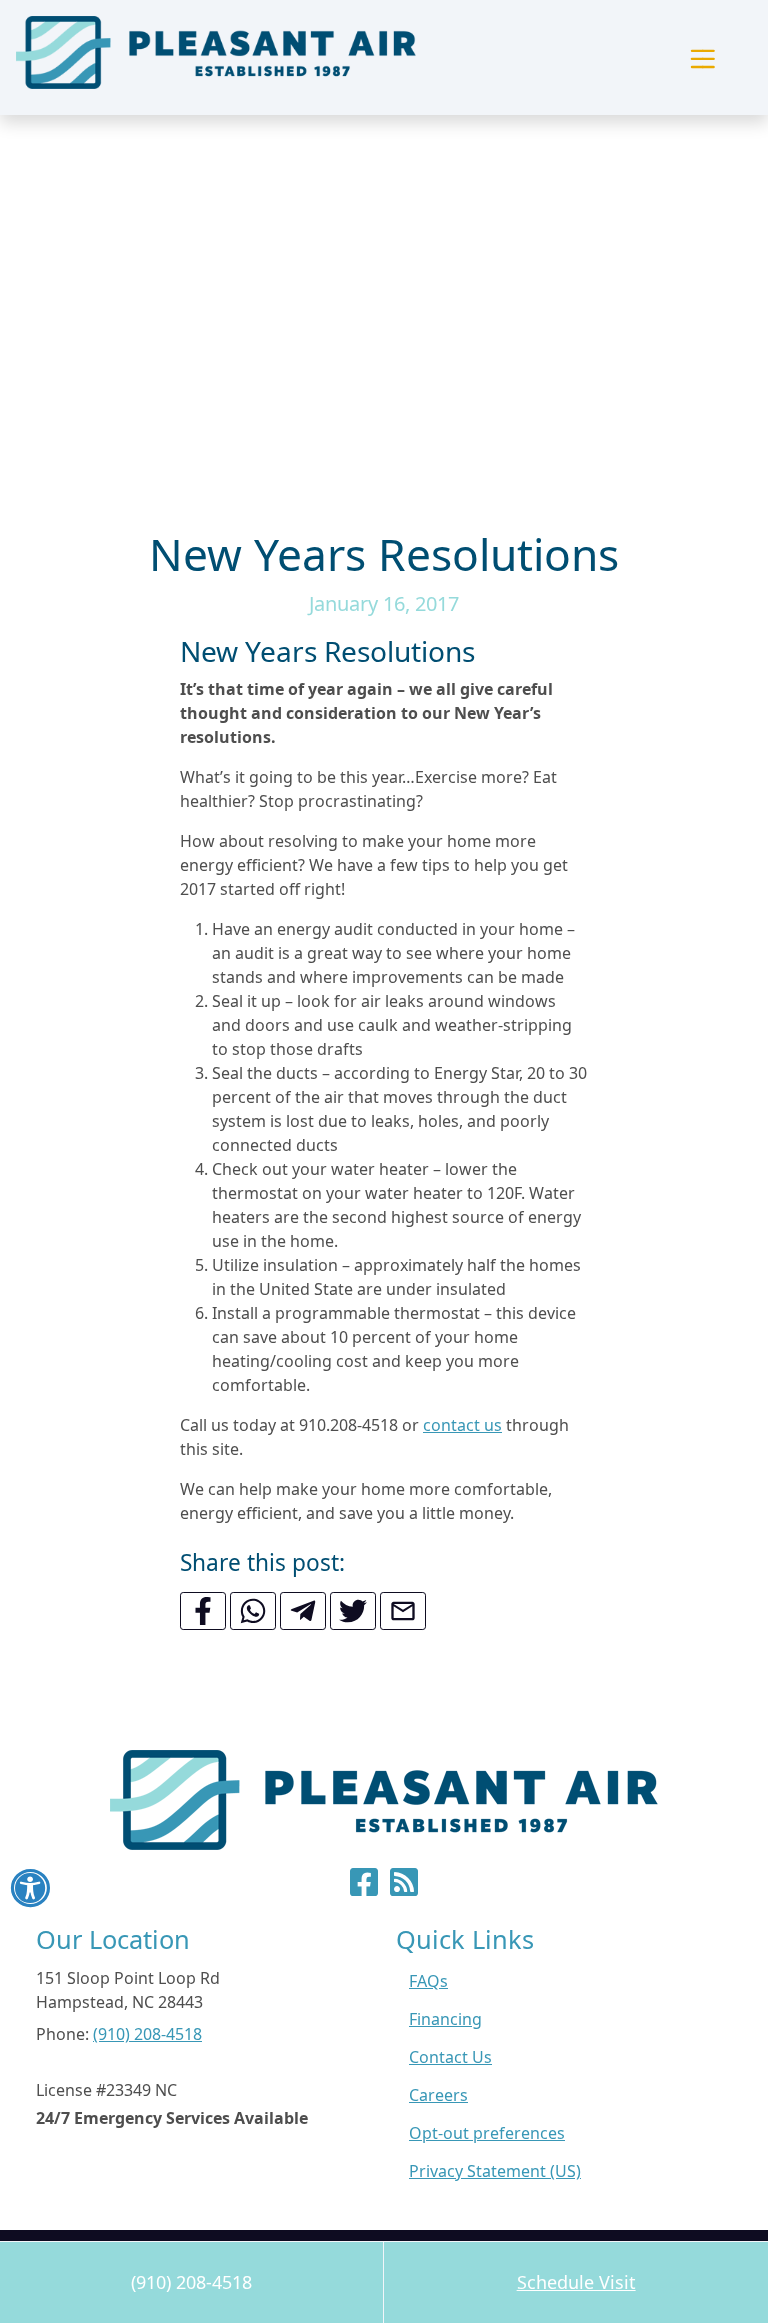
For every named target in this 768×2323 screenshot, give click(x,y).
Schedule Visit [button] (576, 2282)
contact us (462, 1425)
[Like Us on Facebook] (364, 1888)
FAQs (428, 1981)
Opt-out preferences (487, 2133)
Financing (445, 2019)
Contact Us (450, 2057)
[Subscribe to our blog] (404, 1888)
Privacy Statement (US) (495, 2171)
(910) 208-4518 (191, 2282)
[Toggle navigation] (702, 57)
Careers (438, 2095)
